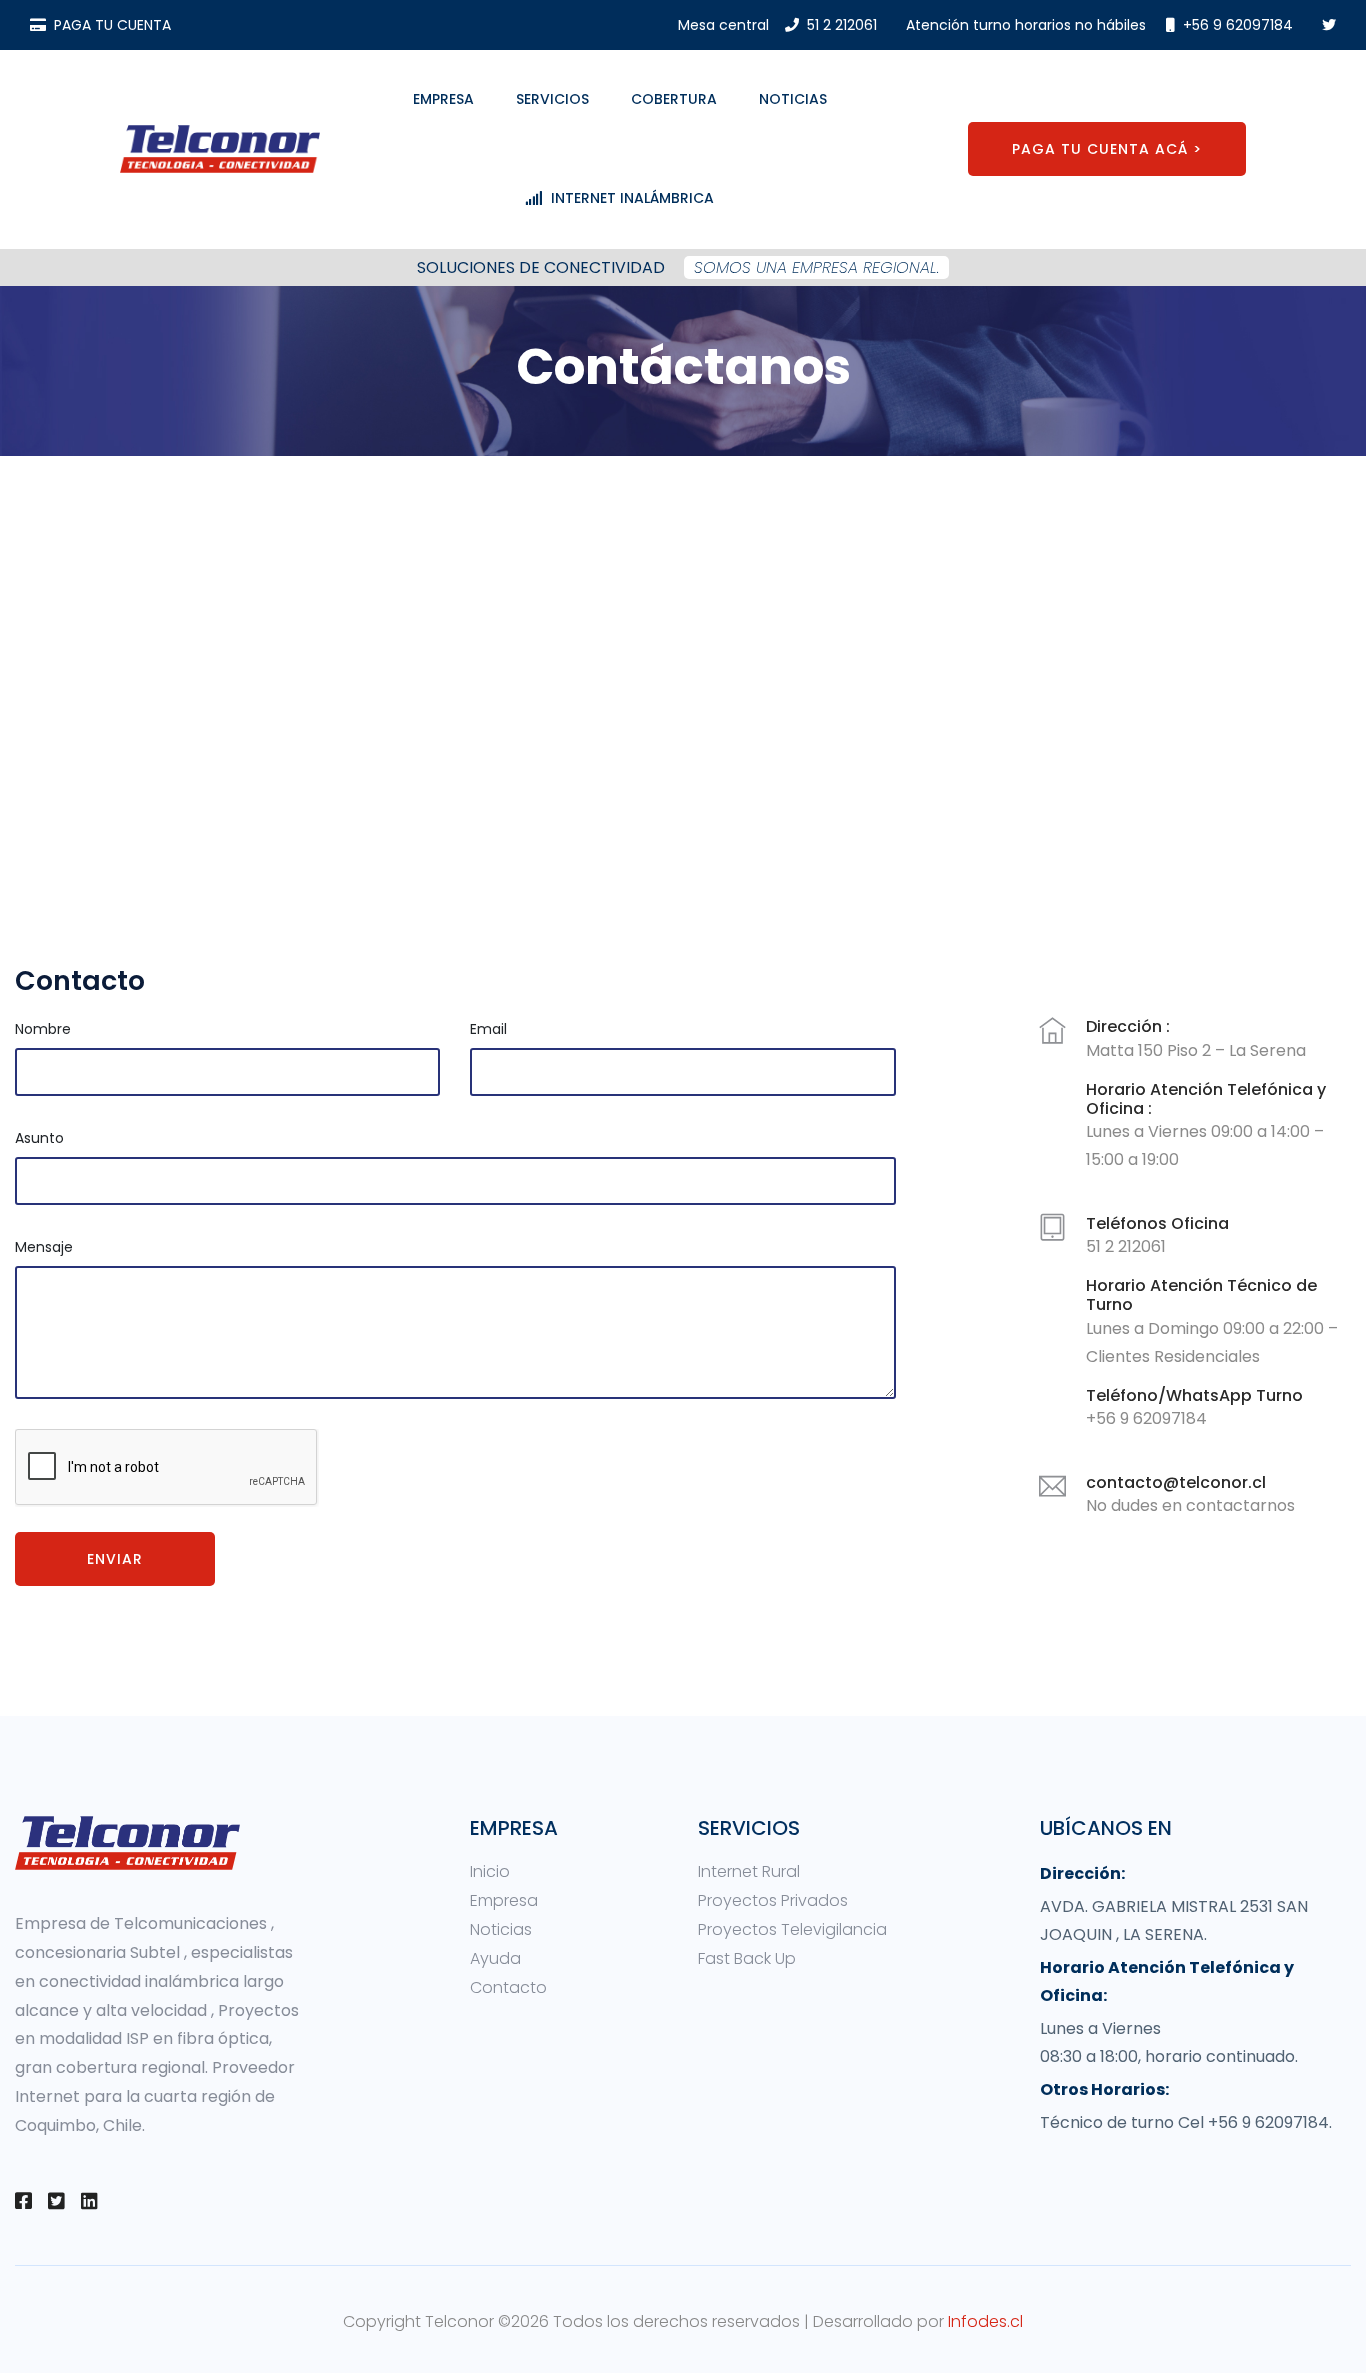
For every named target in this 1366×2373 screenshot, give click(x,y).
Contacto (508, 1987)
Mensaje (44, 1247)
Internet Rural (749, 1871)
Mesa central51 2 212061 (777, 25)
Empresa (443, 99)
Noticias (793, 99)
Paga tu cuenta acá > (1107, 149)
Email (488, 1029)
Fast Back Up (747, 1958)
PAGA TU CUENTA (112, 25)
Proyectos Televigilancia (792, 1929)
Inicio (490, 1871)
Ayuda (495, 1958)
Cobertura (674, 99)
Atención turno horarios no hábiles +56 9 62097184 (1099, 25)
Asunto (39, 1138)
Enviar (115, 1559)
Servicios (552, 99)
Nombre (43, 1029)
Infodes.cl (985, 2321)
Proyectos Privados (773, 1900)
